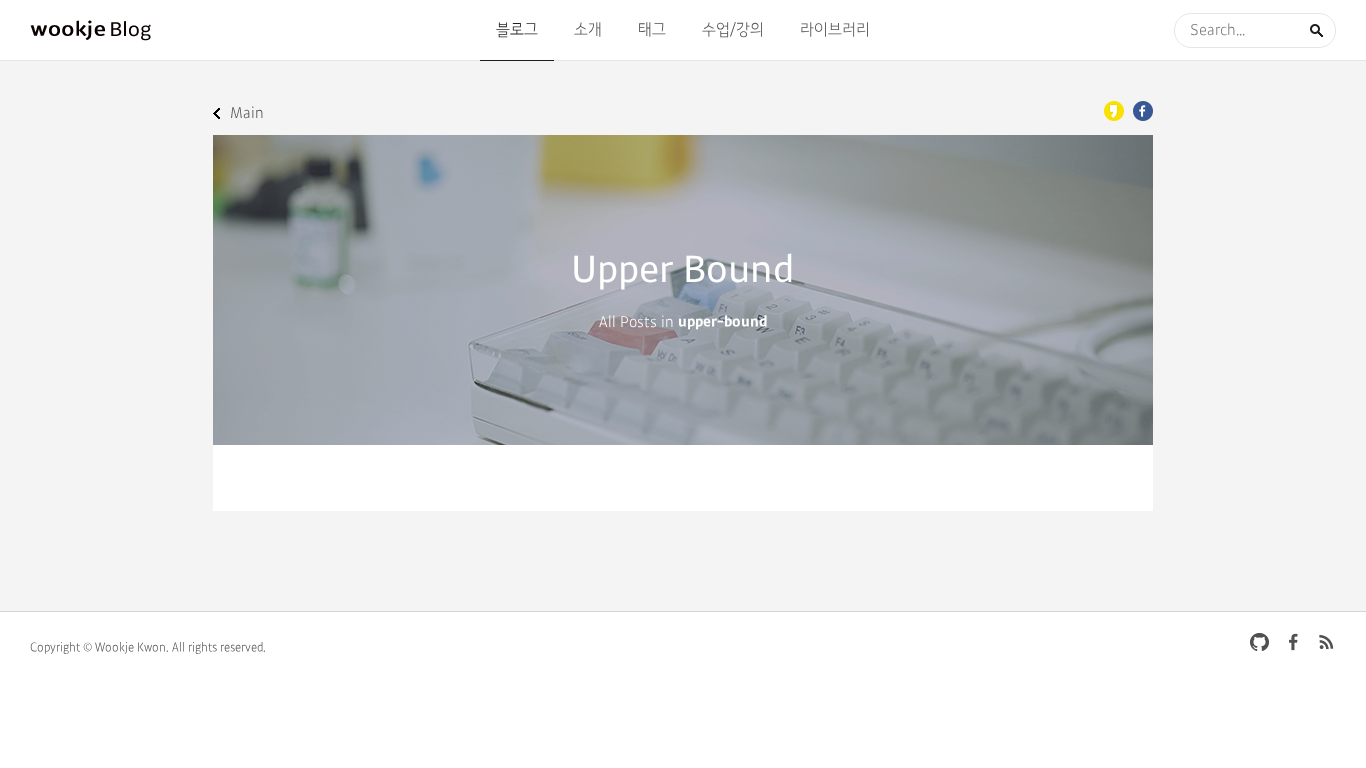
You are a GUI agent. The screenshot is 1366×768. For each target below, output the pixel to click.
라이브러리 (835, 30)
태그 (652, 30)
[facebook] (1293, 642)
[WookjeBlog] (91, 30)
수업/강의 (733, 30)
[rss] (1326, 642)
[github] (1260, 642)
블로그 (517, 30)
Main (247, 113)
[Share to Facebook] (1143, 111)
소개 (588, 30)
